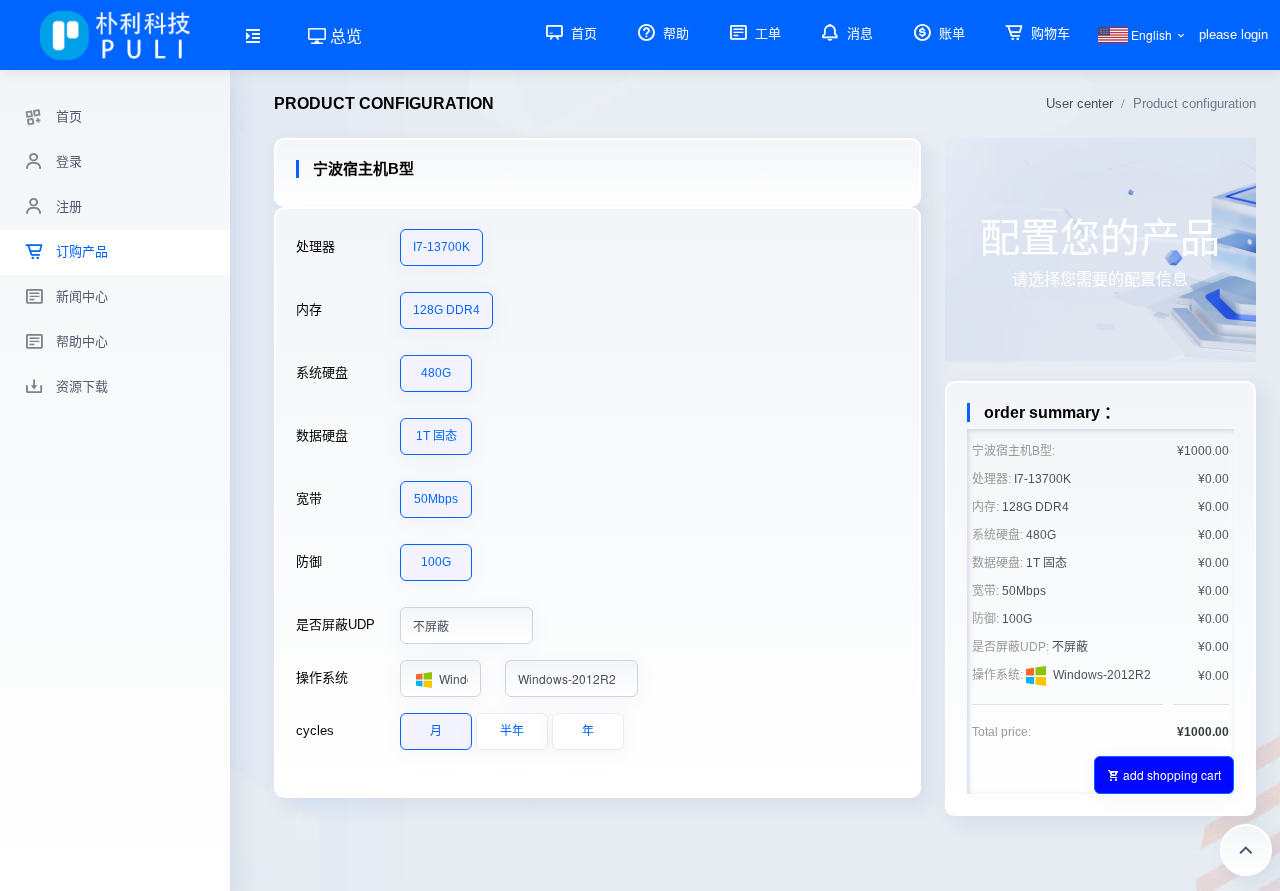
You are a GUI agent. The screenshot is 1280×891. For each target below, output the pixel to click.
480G (436, 373)
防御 (309, 561)
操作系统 (322, 677)
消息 (858, 33)
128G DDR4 (446, 310)
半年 (512, 731)
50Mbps (436, 499)
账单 (950, 33)
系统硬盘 (322, 372)
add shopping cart (1172, 774)
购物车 (1048, 33)
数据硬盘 (322, 435)
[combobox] (466, 625)
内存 (309, 309)
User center (1079, 103)
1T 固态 (436, 436)
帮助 (674, 33)
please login (1233, 34)
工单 (766, 33)
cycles (315, 730)
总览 (344, 35)
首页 (582, 33)
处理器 (315, 246)
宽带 (309, 498)
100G (436, 562)
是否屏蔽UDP (335, 624)
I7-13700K (441, 247)
